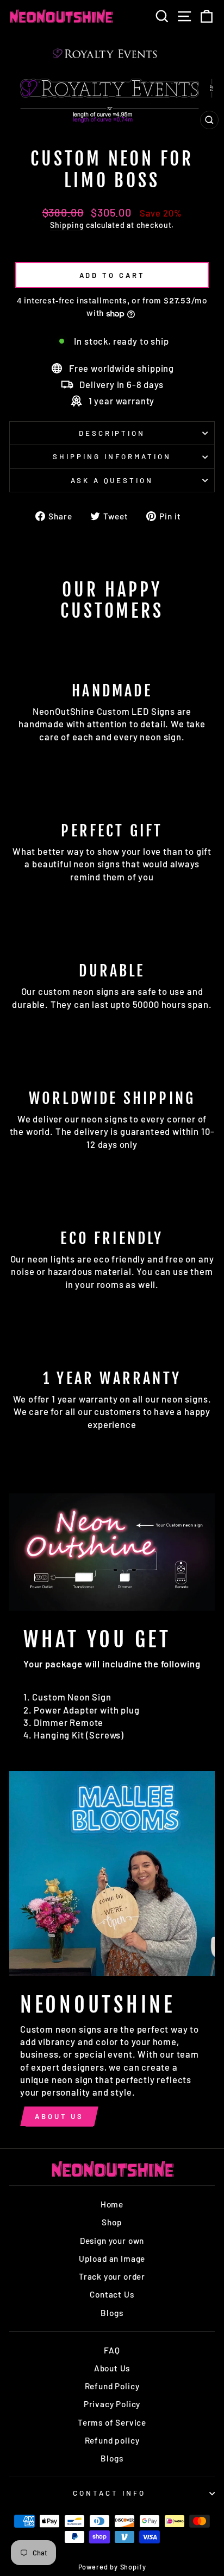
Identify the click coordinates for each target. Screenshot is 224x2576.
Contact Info (109, 2493)
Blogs (112, 2313)
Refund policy (112, 2440)
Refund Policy (112, 2386)
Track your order (112, 2276)
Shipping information (112, 456)
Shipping (67, 225)
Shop (112, 2222)
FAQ (112, 2350)
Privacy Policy (112, 2404)
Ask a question (112, 480)
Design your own (112, 2241)
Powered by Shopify (112, 2567)
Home (112, 2204)
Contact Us (112, 2294)
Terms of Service (112, 2422)
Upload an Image (112, 2258)
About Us (59, 2116)
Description (112, 433)
